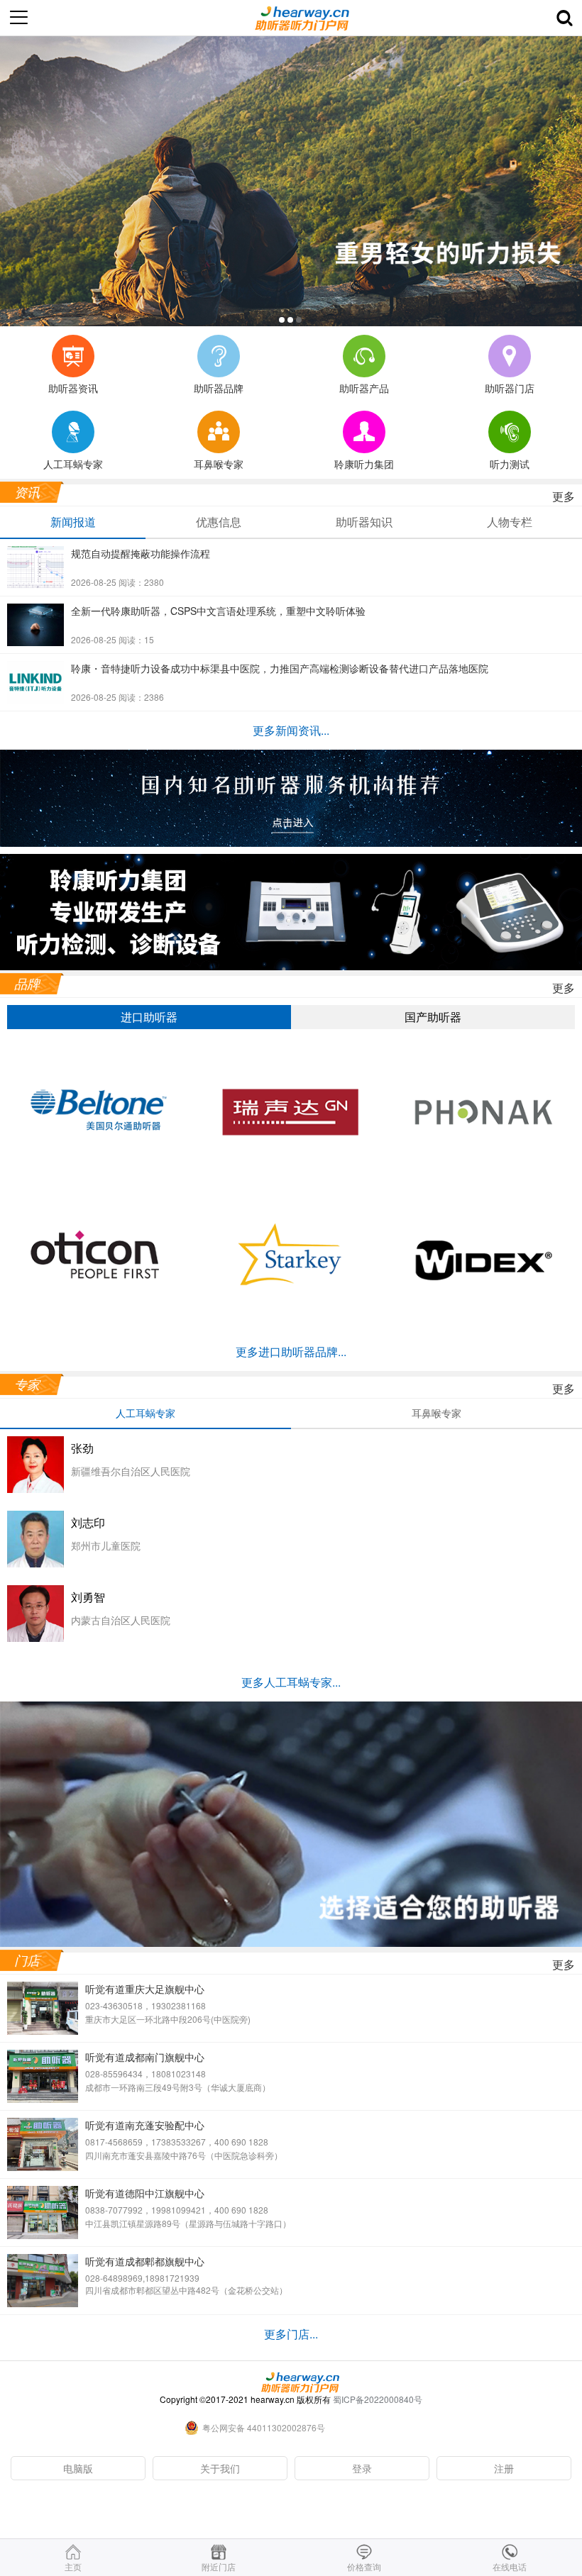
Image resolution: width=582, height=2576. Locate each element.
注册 (504, 2468)
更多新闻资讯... (291, 730)
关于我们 (220, 2468)
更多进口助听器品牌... (291, 1351)
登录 (362, 2468)
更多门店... (291, 2334)
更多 (564, 496)
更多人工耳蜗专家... (291, 1682)
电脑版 (78, 2468)
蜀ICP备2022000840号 (378, 2399)
